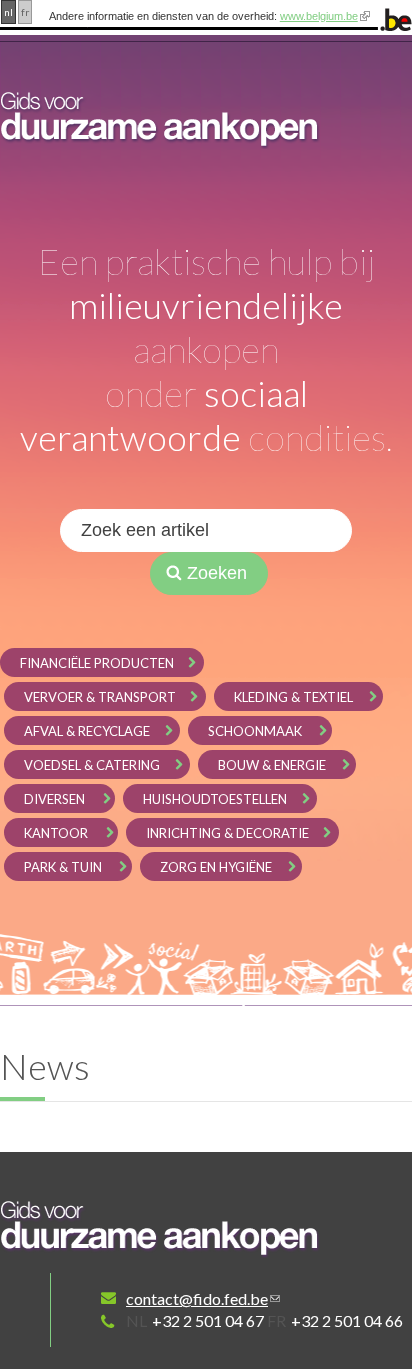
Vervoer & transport (100, 697)
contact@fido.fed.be (197, 1298)
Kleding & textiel (293, 697)
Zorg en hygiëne (216, 867)
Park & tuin (63, 867)
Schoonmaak (255, 731)
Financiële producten (97, 663)
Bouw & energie (272, 765)
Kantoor (56, 833)
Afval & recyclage (87, 731)
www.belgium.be (319, 16)
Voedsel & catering (92, 765)
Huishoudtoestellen (215, 799)
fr (25, 12)
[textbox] (206, 530)
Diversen (54, 799)
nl (8, 12)
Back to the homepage (160, 1228)
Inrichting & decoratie (227, 833)
